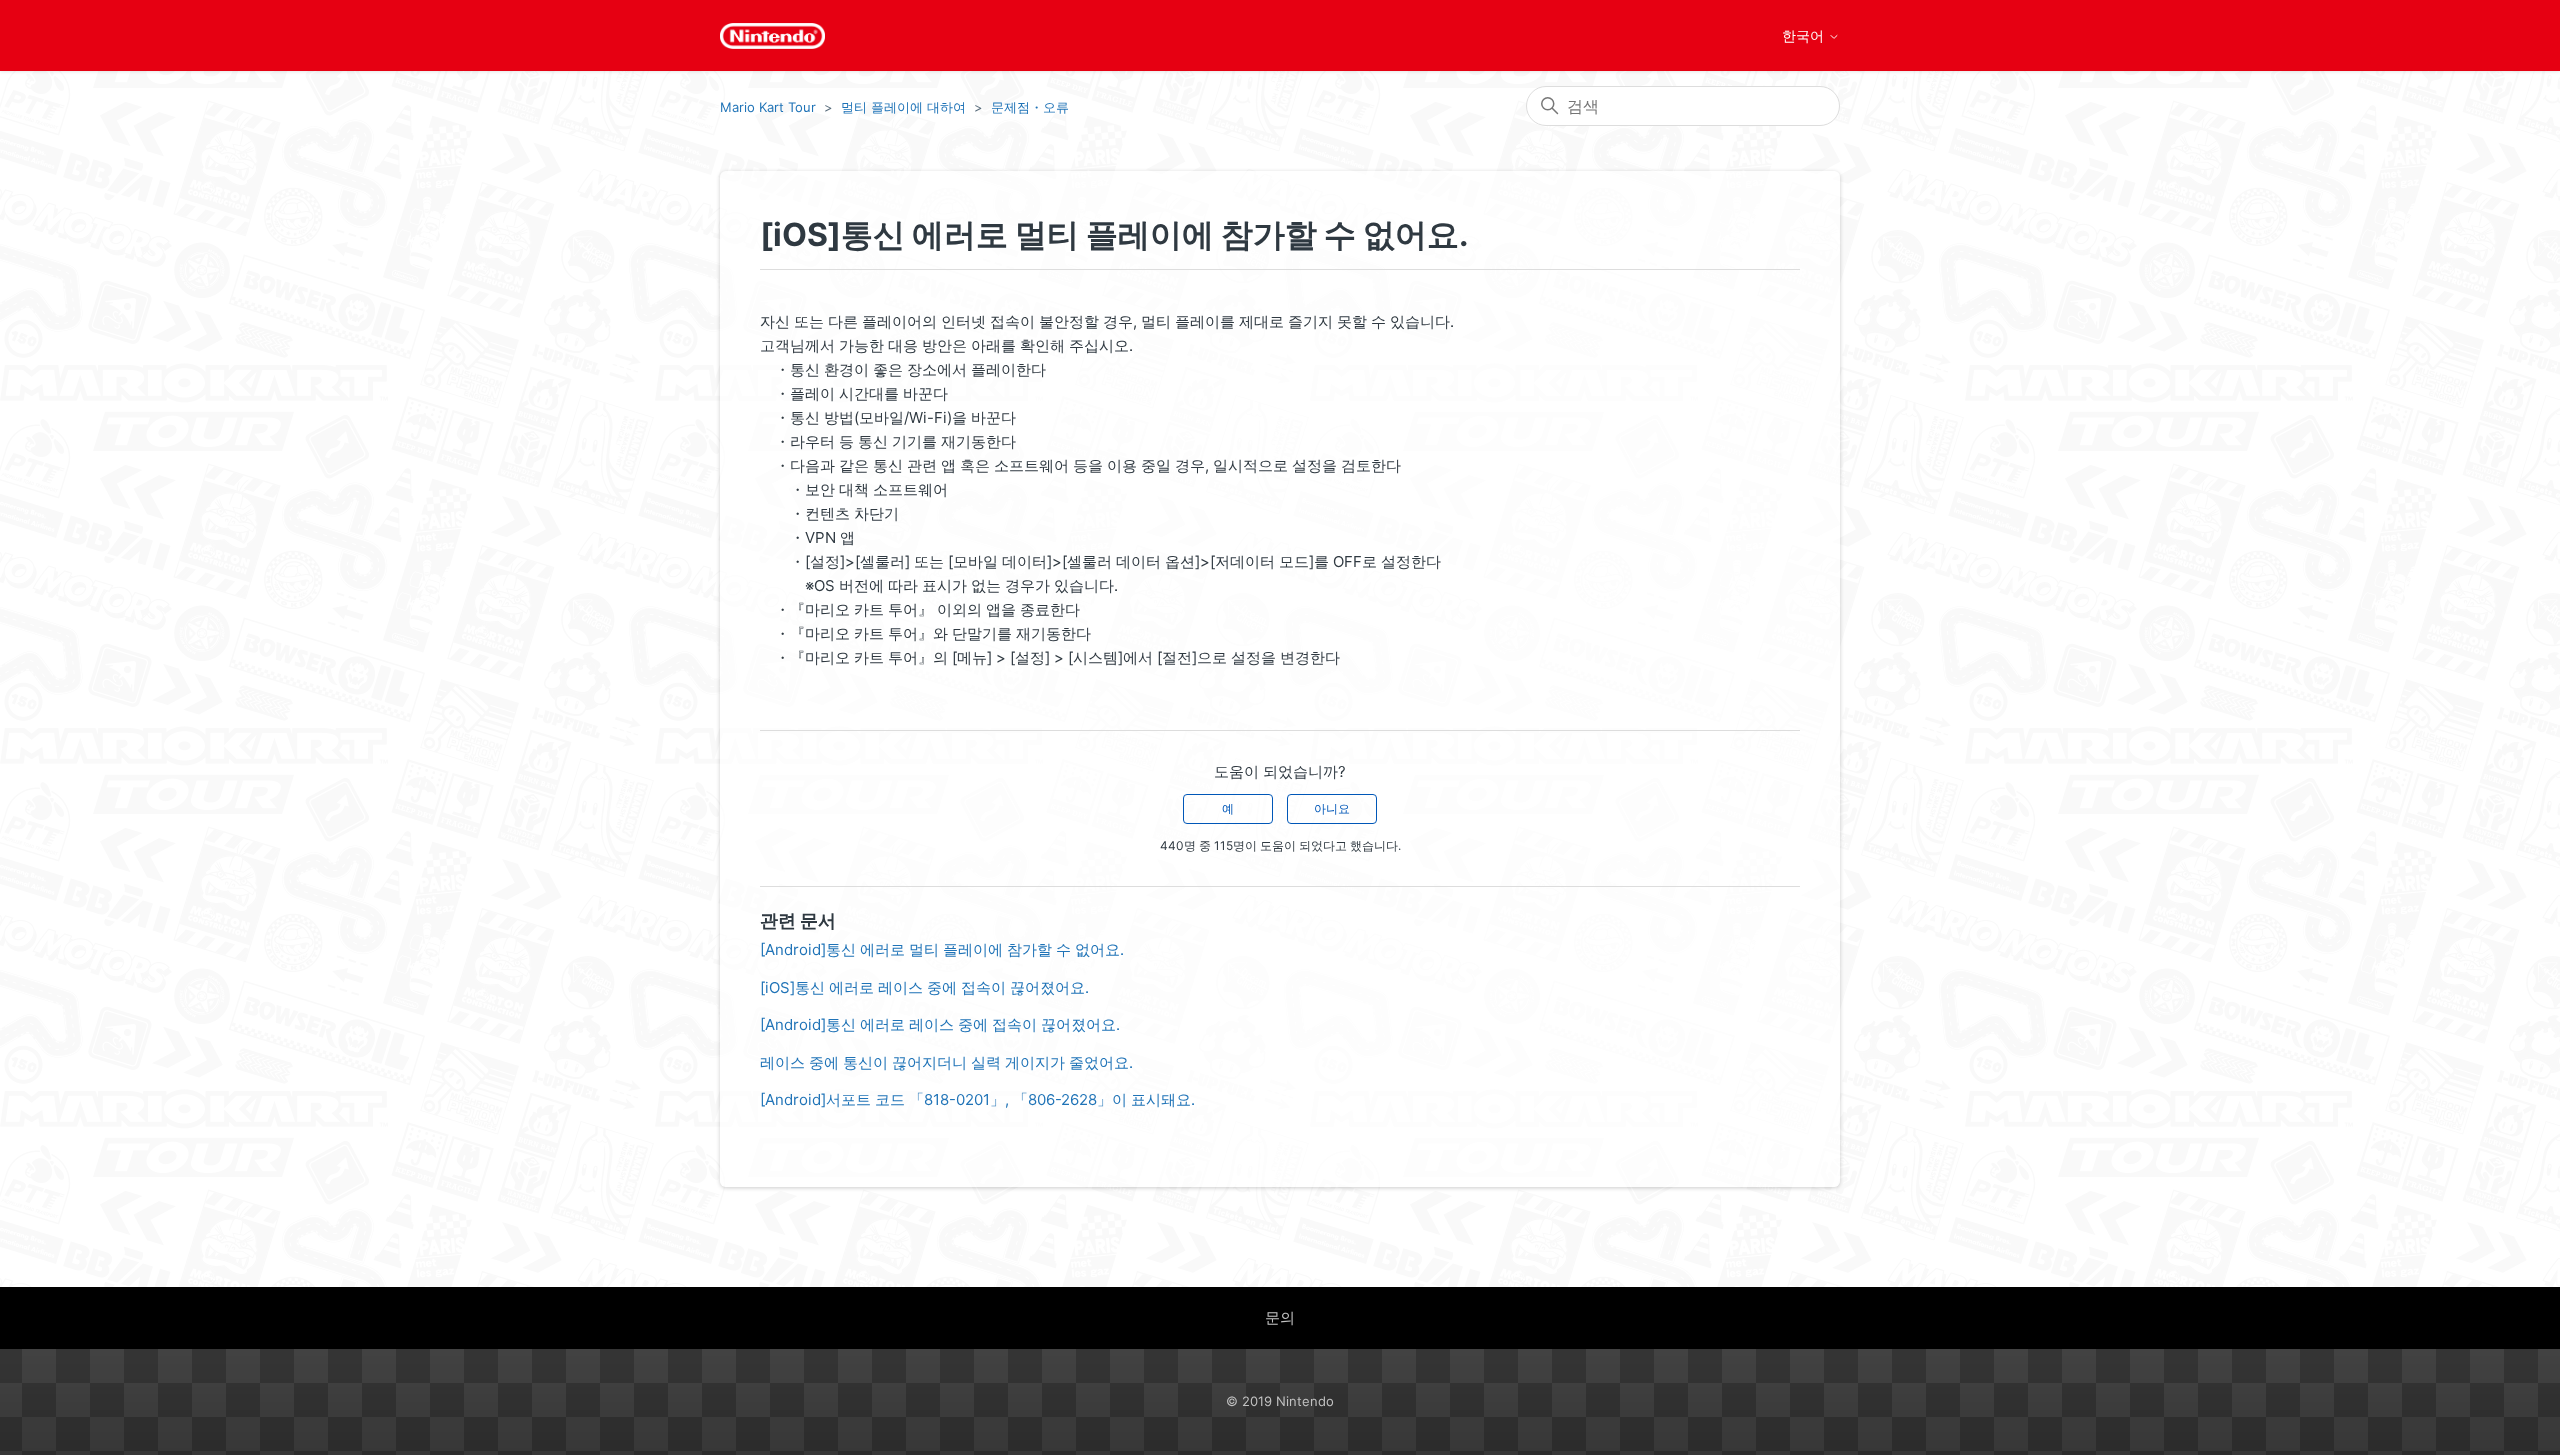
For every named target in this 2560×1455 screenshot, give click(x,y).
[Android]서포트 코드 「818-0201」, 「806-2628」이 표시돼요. (977, 1099)
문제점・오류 (1030, 107)
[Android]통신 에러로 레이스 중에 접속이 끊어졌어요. (940, 1024)
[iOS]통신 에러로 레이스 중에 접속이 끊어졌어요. (924, 987)
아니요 (1332, 808)
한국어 (1805, 36)
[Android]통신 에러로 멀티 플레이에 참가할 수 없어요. (942, 949)
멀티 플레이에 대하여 (903, 107)
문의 (1280, 1317)
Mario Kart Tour (768, 107)
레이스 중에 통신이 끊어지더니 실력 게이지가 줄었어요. (946, 1062)
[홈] (772, 36)
